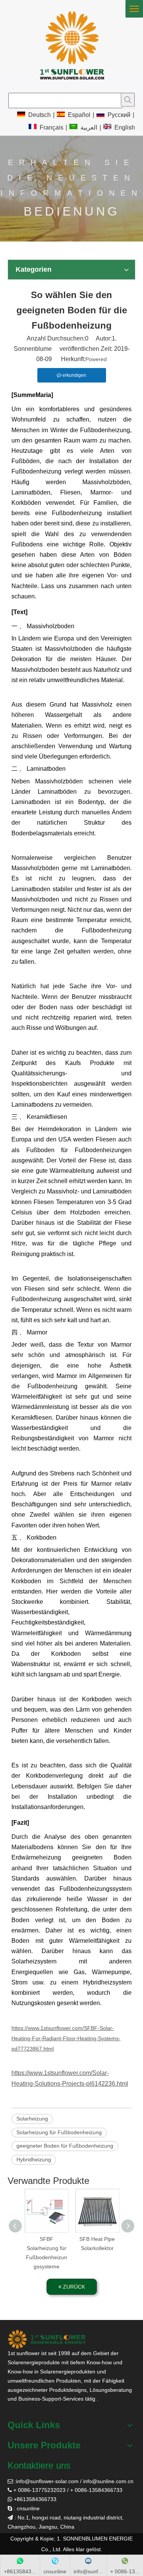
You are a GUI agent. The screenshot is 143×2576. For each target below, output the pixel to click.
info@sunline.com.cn (108, 2481)
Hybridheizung (34, 2159)
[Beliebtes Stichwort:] (128, 100)
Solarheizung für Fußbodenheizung (59, 2132)
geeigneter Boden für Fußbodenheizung (65, 2146)
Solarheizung (32, 2119)
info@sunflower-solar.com (47, 2481)
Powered (96, 359)
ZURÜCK (73, 2287)
